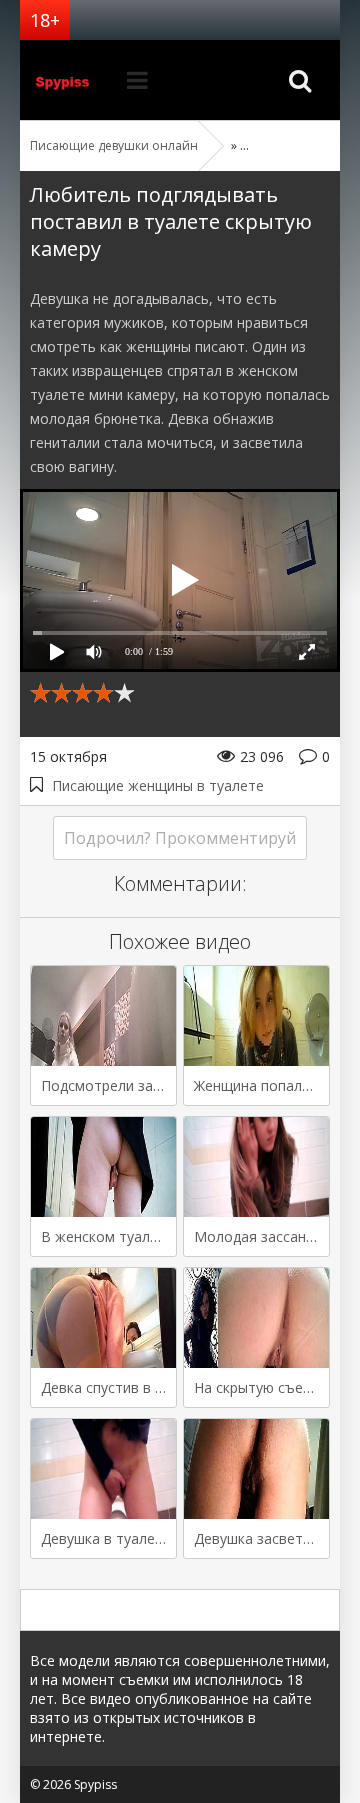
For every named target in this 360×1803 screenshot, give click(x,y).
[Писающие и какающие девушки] (70, 80)
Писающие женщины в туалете (158, 785)
